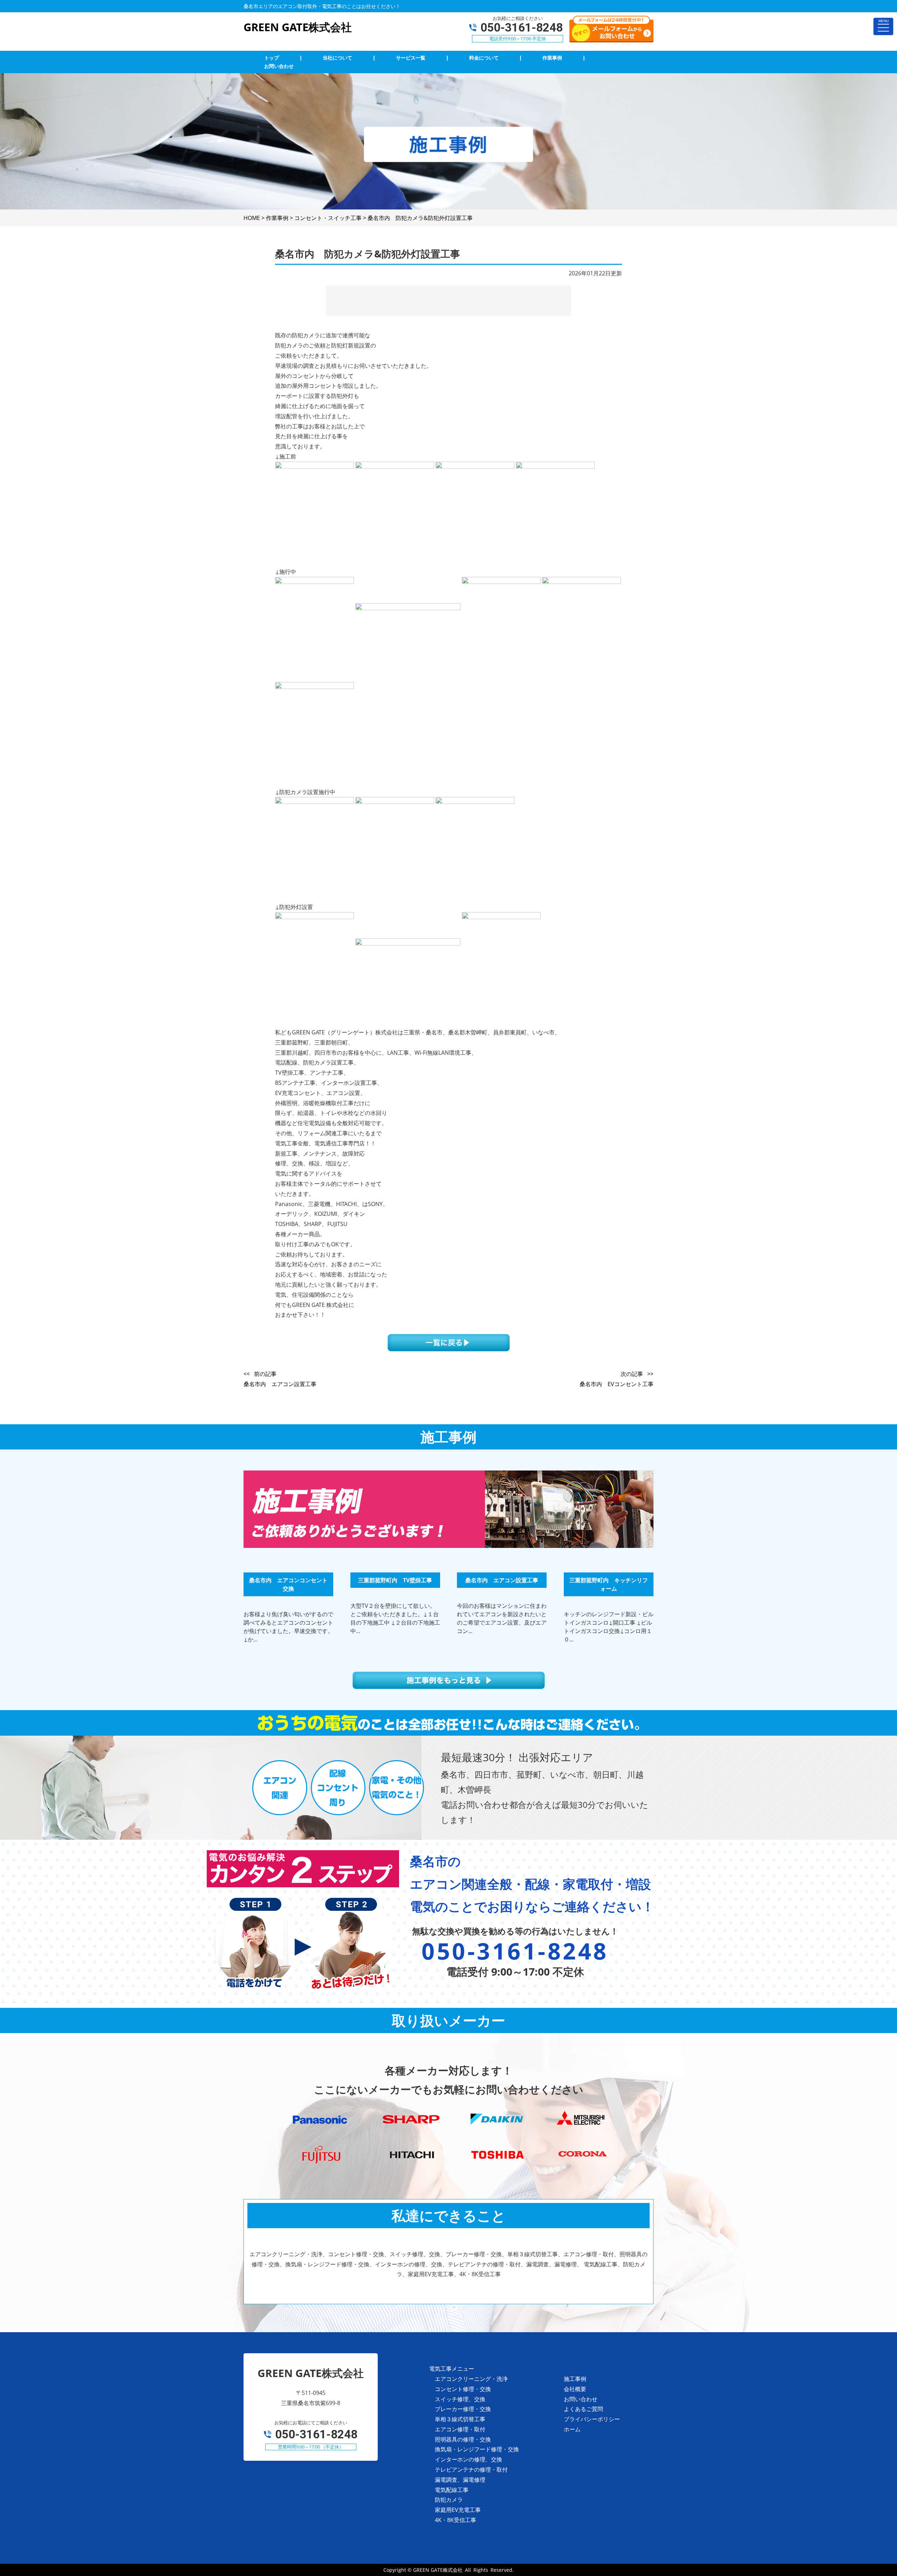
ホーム (572, 2429)
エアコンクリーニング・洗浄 (471, 2379)
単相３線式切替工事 (460, 2419)
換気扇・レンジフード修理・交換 (477, 2449)
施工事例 (575, 2379)
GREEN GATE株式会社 (438, 2570)
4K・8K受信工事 (456, 2520)
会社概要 (575, 2389)
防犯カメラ (449, 2500)
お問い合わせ (581, 2399)
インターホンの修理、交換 (468, 2459)
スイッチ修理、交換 (460, 2399)
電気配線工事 (452, 2490)
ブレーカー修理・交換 (463, 2409)
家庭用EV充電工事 (458, 2510)
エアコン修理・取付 (460, 2429)
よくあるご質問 (583, 2409)
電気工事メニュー (452, 2369)
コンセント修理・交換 (463, 2389)
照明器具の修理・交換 (463, 2439)
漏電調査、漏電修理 (460, 2480)
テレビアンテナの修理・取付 (471, 2470)
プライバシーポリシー (592, 2419)
